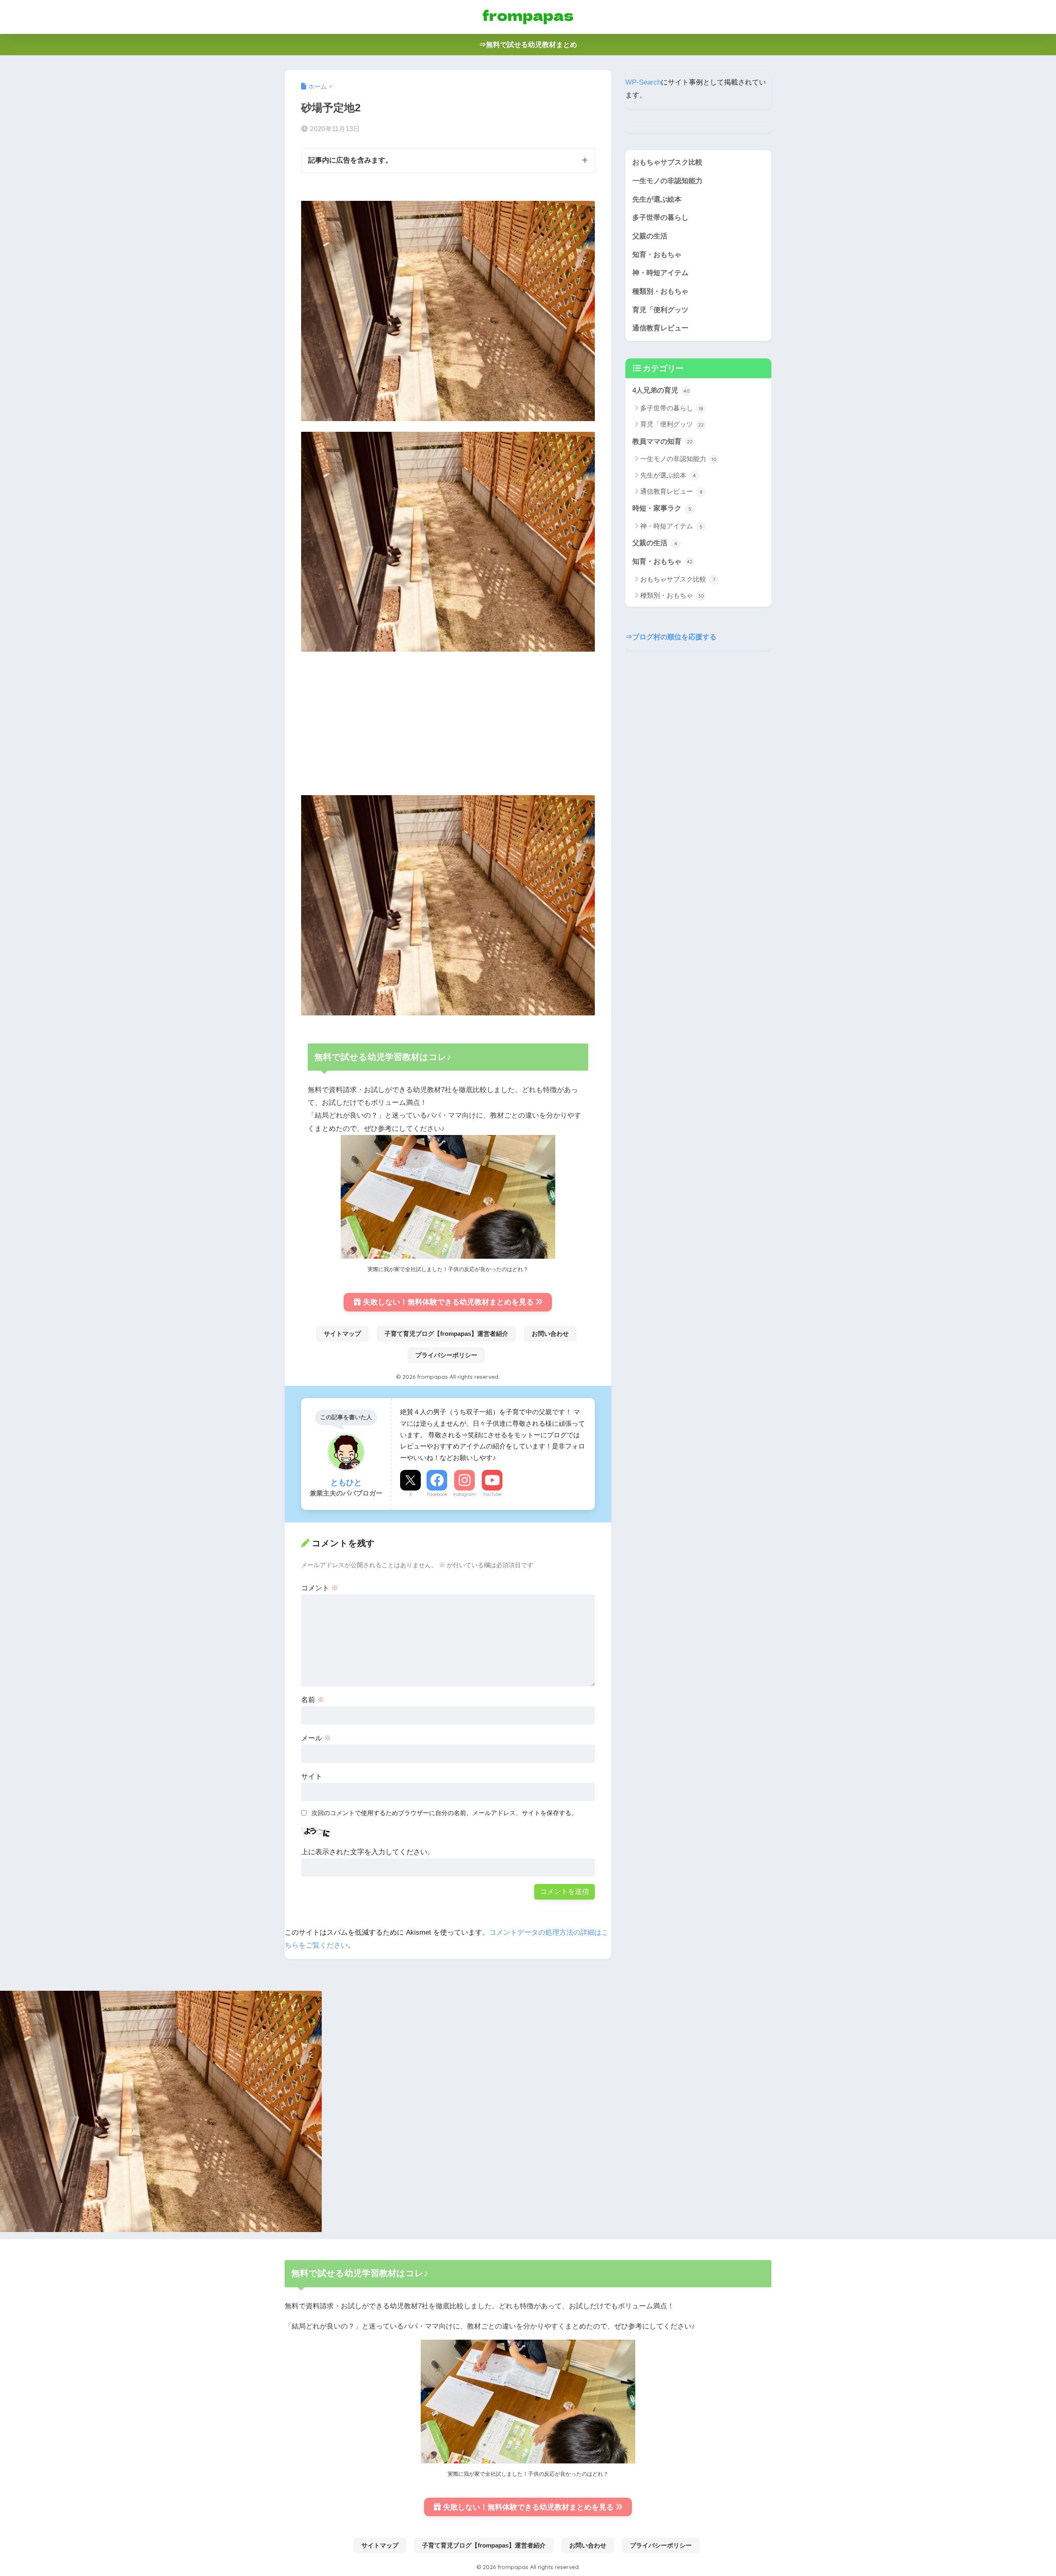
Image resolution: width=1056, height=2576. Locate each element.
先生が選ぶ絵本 (657, 199)
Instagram (464, 1494)
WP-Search (643, 82)
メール (316, 1738)
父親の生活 (650, 236)
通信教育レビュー (660, 328)
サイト (312, 1777)
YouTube (492, 1494)
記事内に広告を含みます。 (350, 160)
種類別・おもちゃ (660, 291)
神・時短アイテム (660, 273)
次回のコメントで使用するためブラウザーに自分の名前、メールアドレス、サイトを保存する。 (444, 1813)
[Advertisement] (448, 720)
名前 (313, 1700)
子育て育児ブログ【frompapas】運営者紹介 (446, 1334)
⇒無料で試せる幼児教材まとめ (528, 45)
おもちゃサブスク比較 (667, 162)
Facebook (437, 1494)
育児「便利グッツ (660, 310)
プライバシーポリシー (446, 1355)
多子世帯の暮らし (660, 218)
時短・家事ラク (662, 509)
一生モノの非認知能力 (667, 181)
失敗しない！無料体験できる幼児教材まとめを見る (448, 1302)
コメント (320, 1588)
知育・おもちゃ (657, 255)
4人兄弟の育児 (661, 391)
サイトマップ (342, 1334)
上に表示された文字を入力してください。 (368, 1852)
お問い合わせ (550, 1334)
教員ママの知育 (662, 441)
